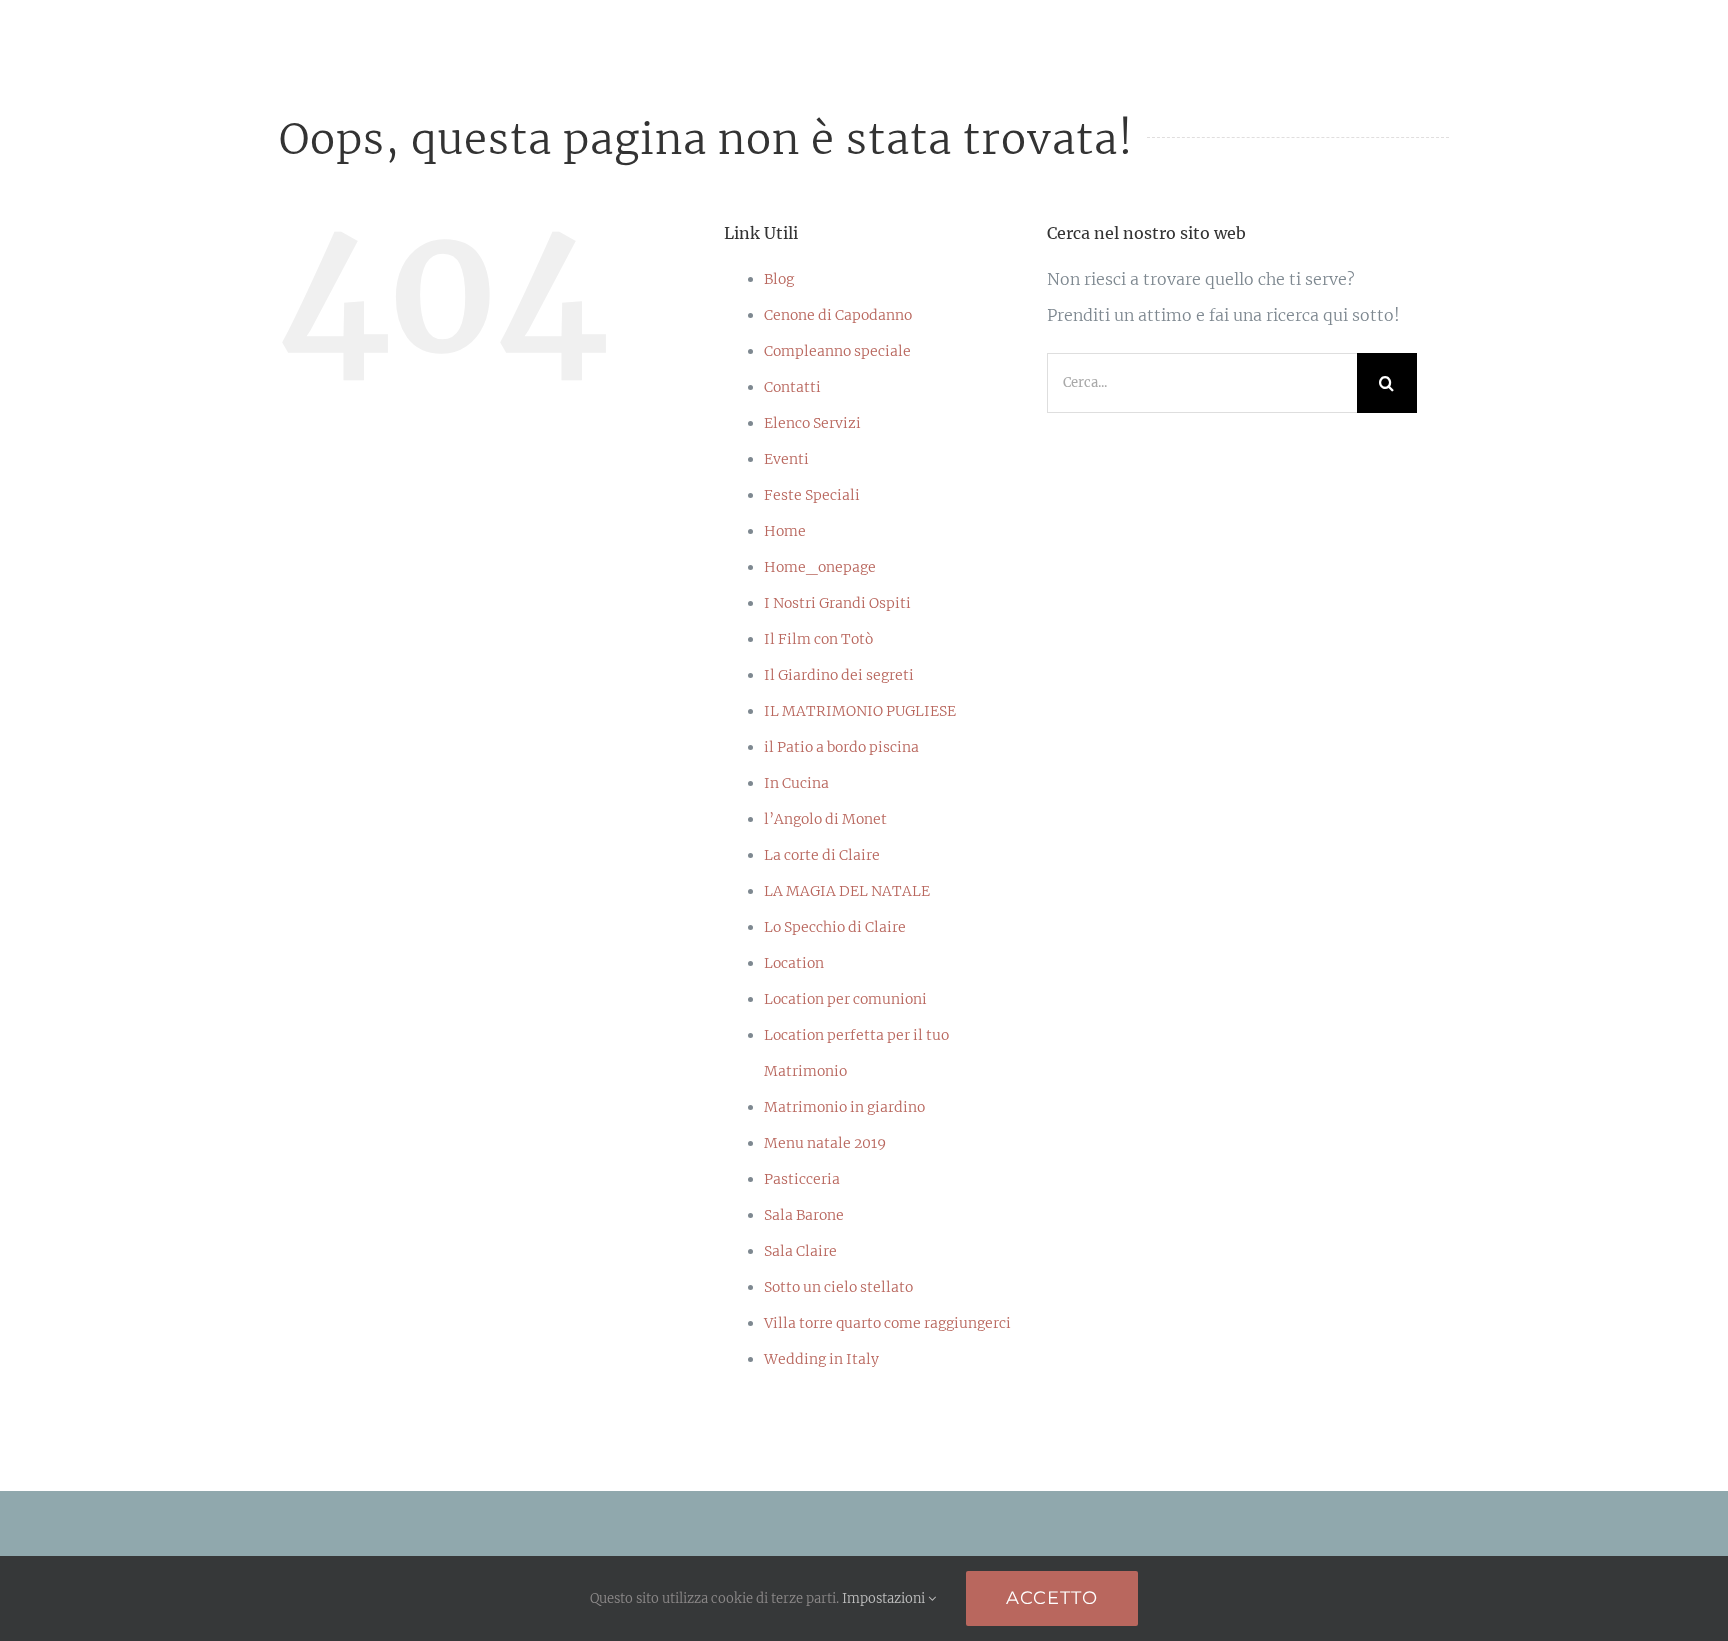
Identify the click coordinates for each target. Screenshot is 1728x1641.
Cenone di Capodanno (838, 315)
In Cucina (796, 783)
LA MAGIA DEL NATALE (847, 891)
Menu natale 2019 (825, 1143)
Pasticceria (802, 1179)
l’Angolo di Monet (825, 819)
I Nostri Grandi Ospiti (837, 603)
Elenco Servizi (812, 423)
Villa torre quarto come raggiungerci (887, 1323)
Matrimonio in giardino (844, 1107)
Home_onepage (820, 567)
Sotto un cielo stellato (838, 1287)
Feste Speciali (812, 495)
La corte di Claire (822, 855)
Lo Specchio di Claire (835, 927)
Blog (779, 279)
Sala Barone (804, 1215)
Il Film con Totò (818, 639)
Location (794, 963)
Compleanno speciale (837, 351)
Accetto (1052, 1598)
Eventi (786, 459)
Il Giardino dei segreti (839, 675)
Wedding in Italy (821, 1359)
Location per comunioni (845, 999)
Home (785, 531)
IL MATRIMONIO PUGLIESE (860, 711)
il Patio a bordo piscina (841, 747)
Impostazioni (885, 1598)
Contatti (792, 387)
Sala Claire (800, 1251)
